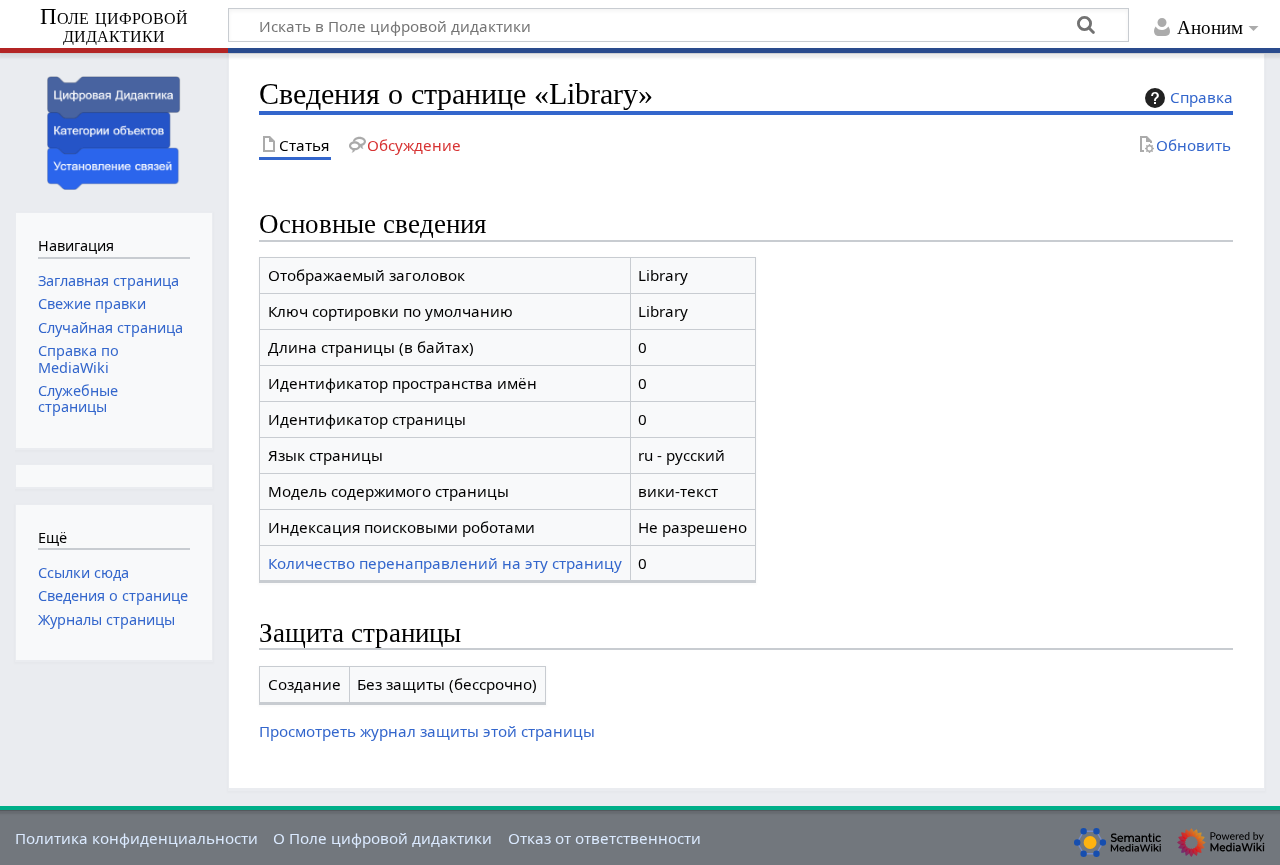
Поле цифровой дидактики (114, 26)
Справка (1201, 97)
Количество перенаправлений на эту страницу (445, 563)
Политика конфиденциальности (136, 838)
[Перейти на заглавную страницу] (114, 130)
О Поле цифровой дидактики (382, 838)
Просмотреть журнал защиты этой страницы (427, 731)
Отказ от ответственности (604, 838)
